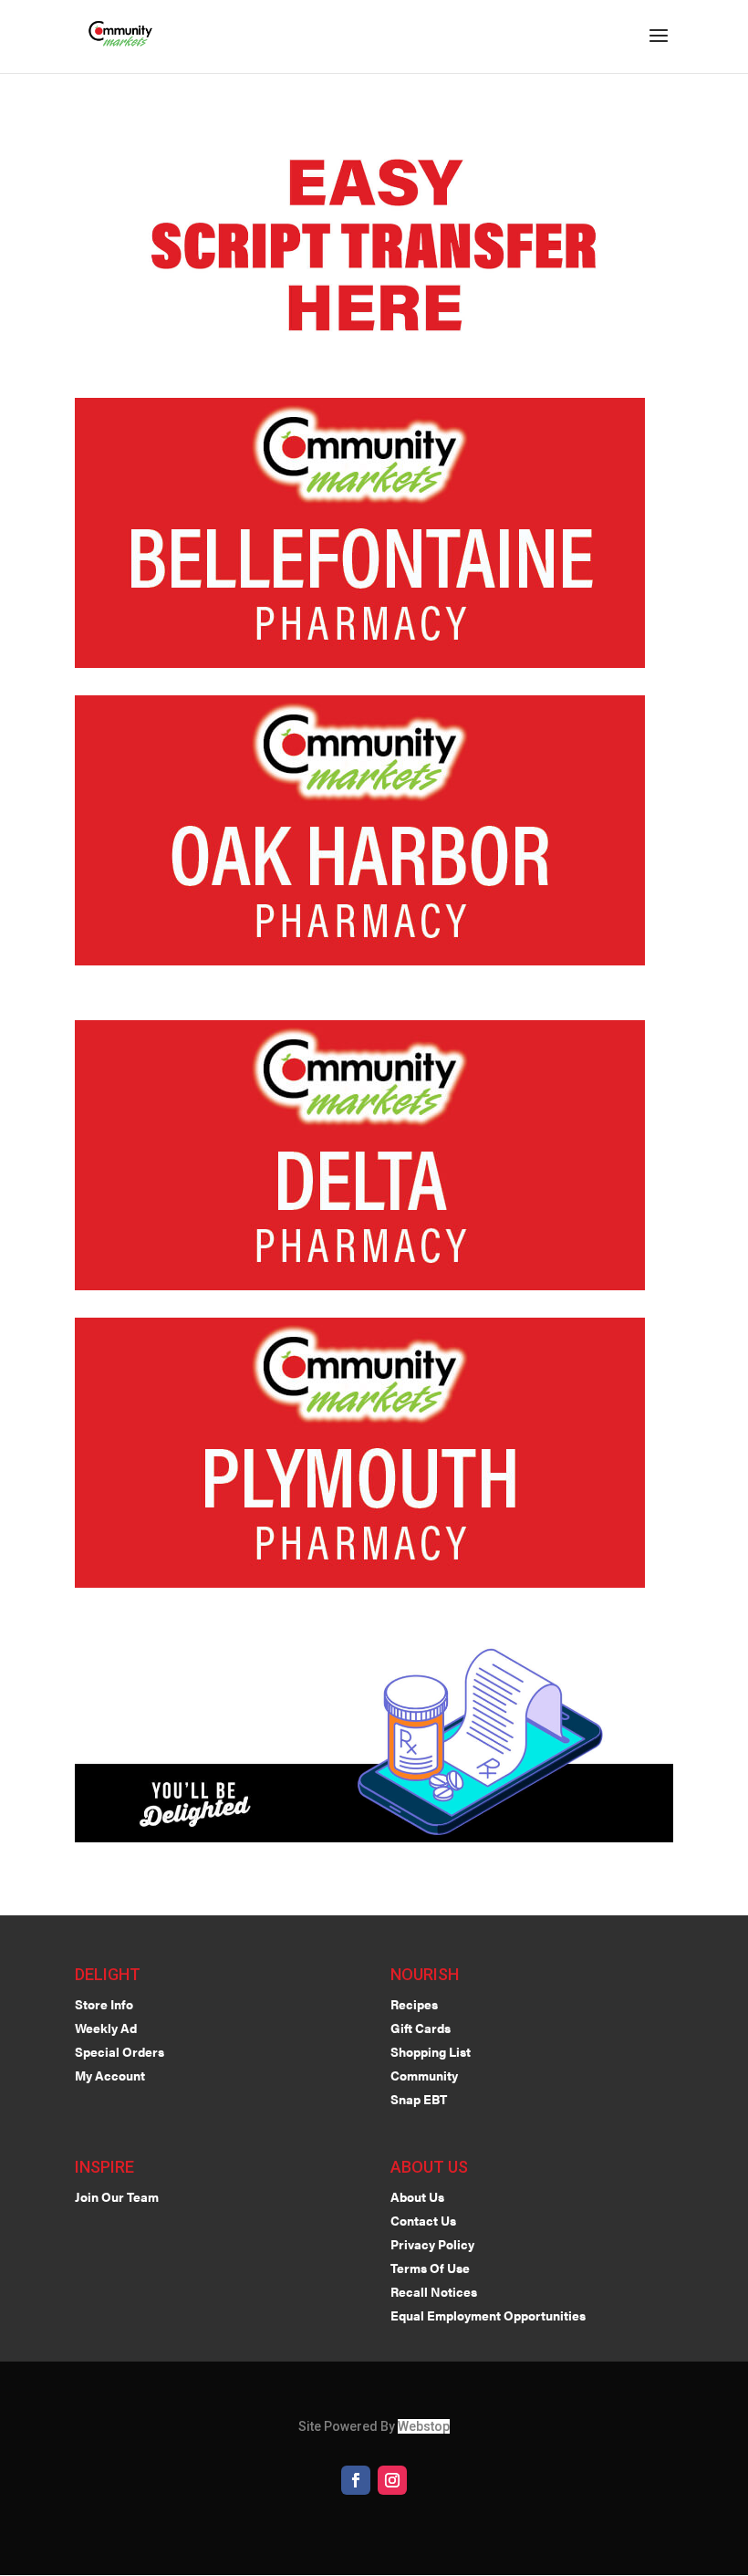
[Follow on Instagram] (392, 2480)
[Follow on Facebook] (356, 2480)
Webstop (424, 2426)
